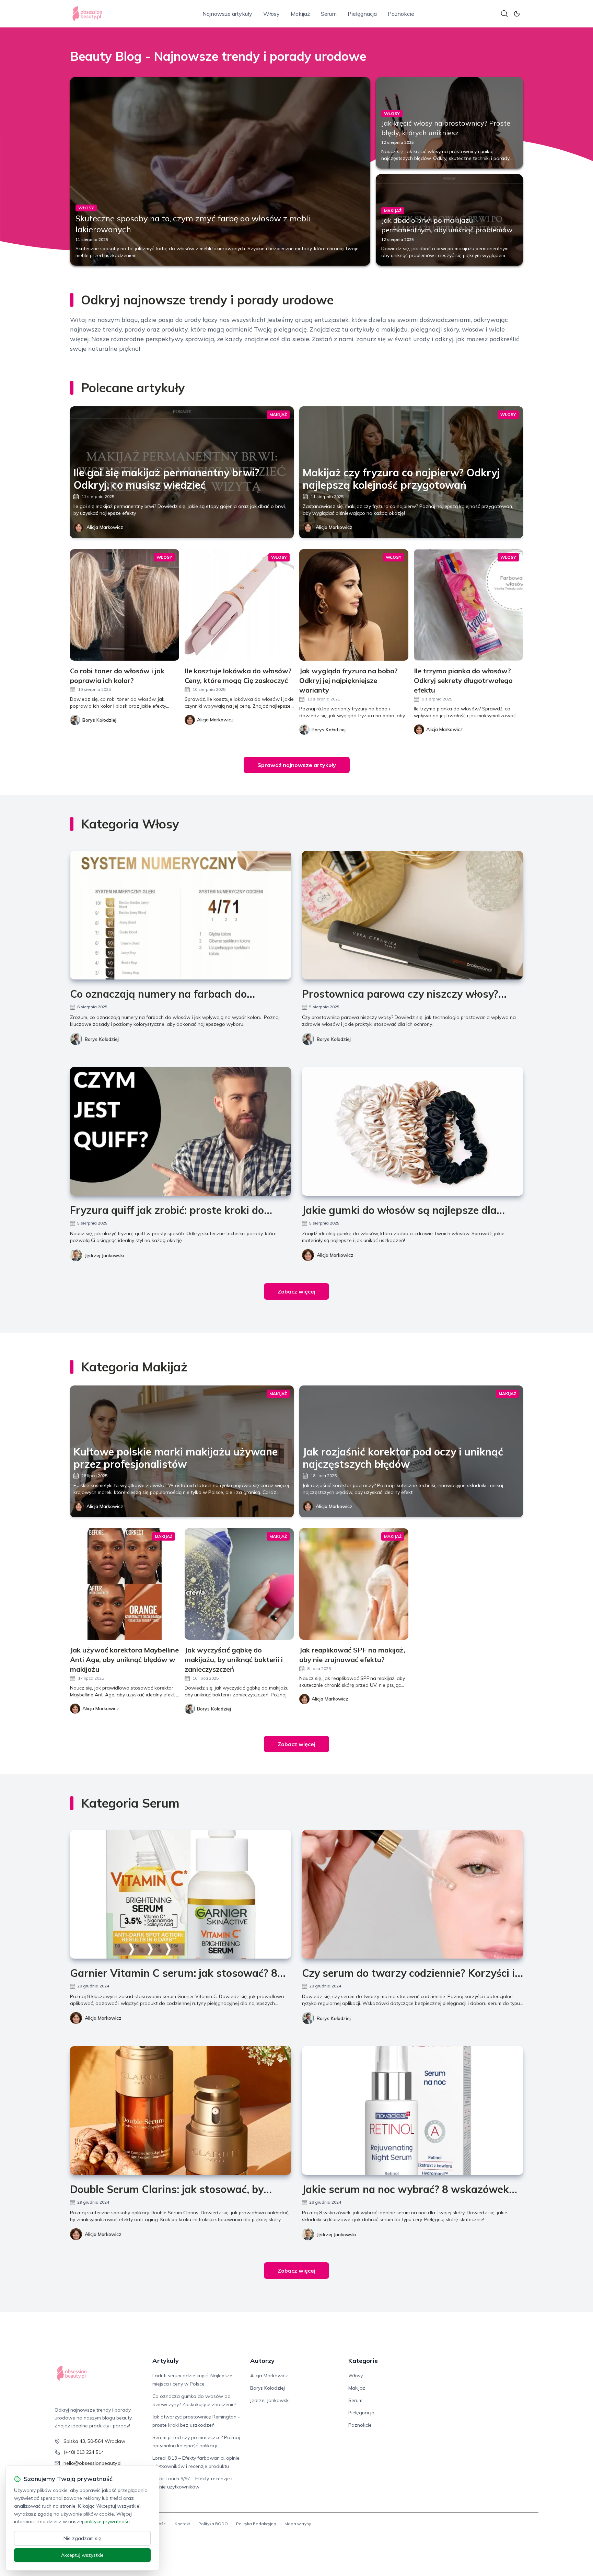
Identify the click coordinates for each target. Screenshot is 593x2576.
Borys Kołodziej (102, 1039)
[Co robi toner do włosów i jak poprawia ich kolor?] (125, 605)
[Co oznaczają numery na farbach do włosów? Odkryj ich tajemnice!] (181, 915)
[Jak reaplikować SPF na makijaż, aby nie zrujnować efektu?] (354, 1584)
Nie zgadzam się (82, 2538)
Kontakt (182, 2524)
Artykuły (166, 2361)
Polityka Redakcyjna (256, 2524)
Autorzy (262, 2361)
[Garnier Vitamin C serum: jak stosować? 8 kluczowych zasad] (181, 1894)
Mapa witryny (298, 2524)
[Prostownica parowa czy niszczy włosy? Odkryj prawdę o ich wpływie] (412, 915)
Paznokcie (401, 14)
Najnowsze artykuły (227, 14)
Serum (329, 14)
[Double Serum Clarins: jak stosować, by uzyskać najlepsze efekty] (181, 2110)
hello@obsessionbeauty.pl (92, 2463)
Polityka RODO (213, 2524)
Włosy (271, 14)
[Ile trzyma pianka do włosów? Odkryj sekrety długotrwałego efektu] (468, 605)
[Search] (504, 14)
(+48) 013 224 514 (84, 2452)
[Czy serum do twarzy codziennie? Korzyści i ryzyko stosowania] (412, 1894)
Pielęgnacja (362, 14)
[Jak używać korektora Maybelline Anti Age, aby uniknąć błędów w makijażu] (125, 1584)
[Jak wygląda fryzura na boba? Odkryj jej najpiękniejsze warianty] (354, 605)
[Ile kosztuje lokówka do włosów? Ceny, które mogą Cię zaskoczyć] (239, 605)
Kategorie (363, 2361)
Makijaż (300, 14)
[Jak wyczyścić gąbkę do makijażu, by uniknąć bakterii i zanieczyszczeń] (239, 1584)
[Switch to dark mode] (517, 14)
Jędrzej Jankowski (104, 1255)
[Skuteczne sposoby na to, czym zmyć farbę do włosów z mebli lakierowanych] (220, 171)
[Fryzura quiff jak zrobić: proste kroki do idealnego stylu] (181, 1131)
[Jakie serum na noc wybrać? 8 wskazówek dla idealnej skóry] (412, 2110)
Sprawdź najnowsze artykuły (297, 765)
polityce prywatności (107, 2521)
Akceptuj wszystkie (82, 2555)
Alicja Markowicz (105, 527)
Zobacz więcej (296, 1291)
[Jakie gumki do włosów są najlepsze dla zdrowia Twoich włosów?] (412, 1131)
